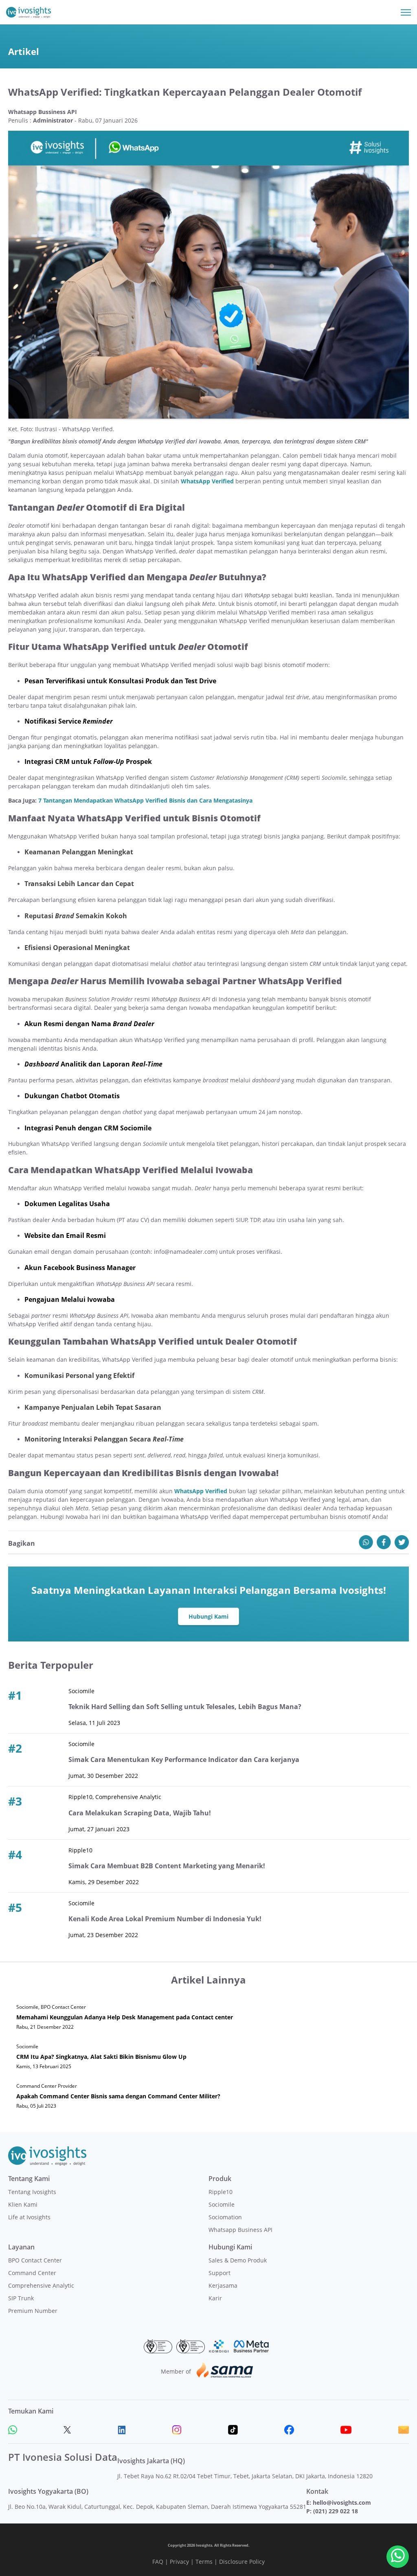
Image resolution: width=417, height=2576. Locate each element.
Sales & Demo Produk (238, 2260)
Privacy (179, 2562)
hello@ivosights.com (342, 2502)
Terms (204, 2562)
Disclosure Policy (242, 2562)
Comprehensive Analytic (41, 2285)
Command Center (32, 2273)
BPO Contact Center (35, 2260)
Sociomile (222, 2204)
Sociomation (225, 2217)
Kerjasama (223, 2285)
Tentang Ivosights (32, 2192)
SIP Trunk (21, 2298)
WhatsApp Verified (207, 481)
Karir (215, 2298)
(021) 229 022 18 (336, 2511)
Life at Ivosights (29, 2217)
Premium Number (33, 2311)
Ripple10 (221, 2192)
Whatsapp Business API (240, 2230)
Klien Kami (23, 2204)
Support (219, 2273)
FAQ (158, 2562)
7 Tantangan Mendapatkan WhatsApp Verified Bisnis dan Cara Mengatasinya (145, 800)
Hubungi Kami (208, 1616)
